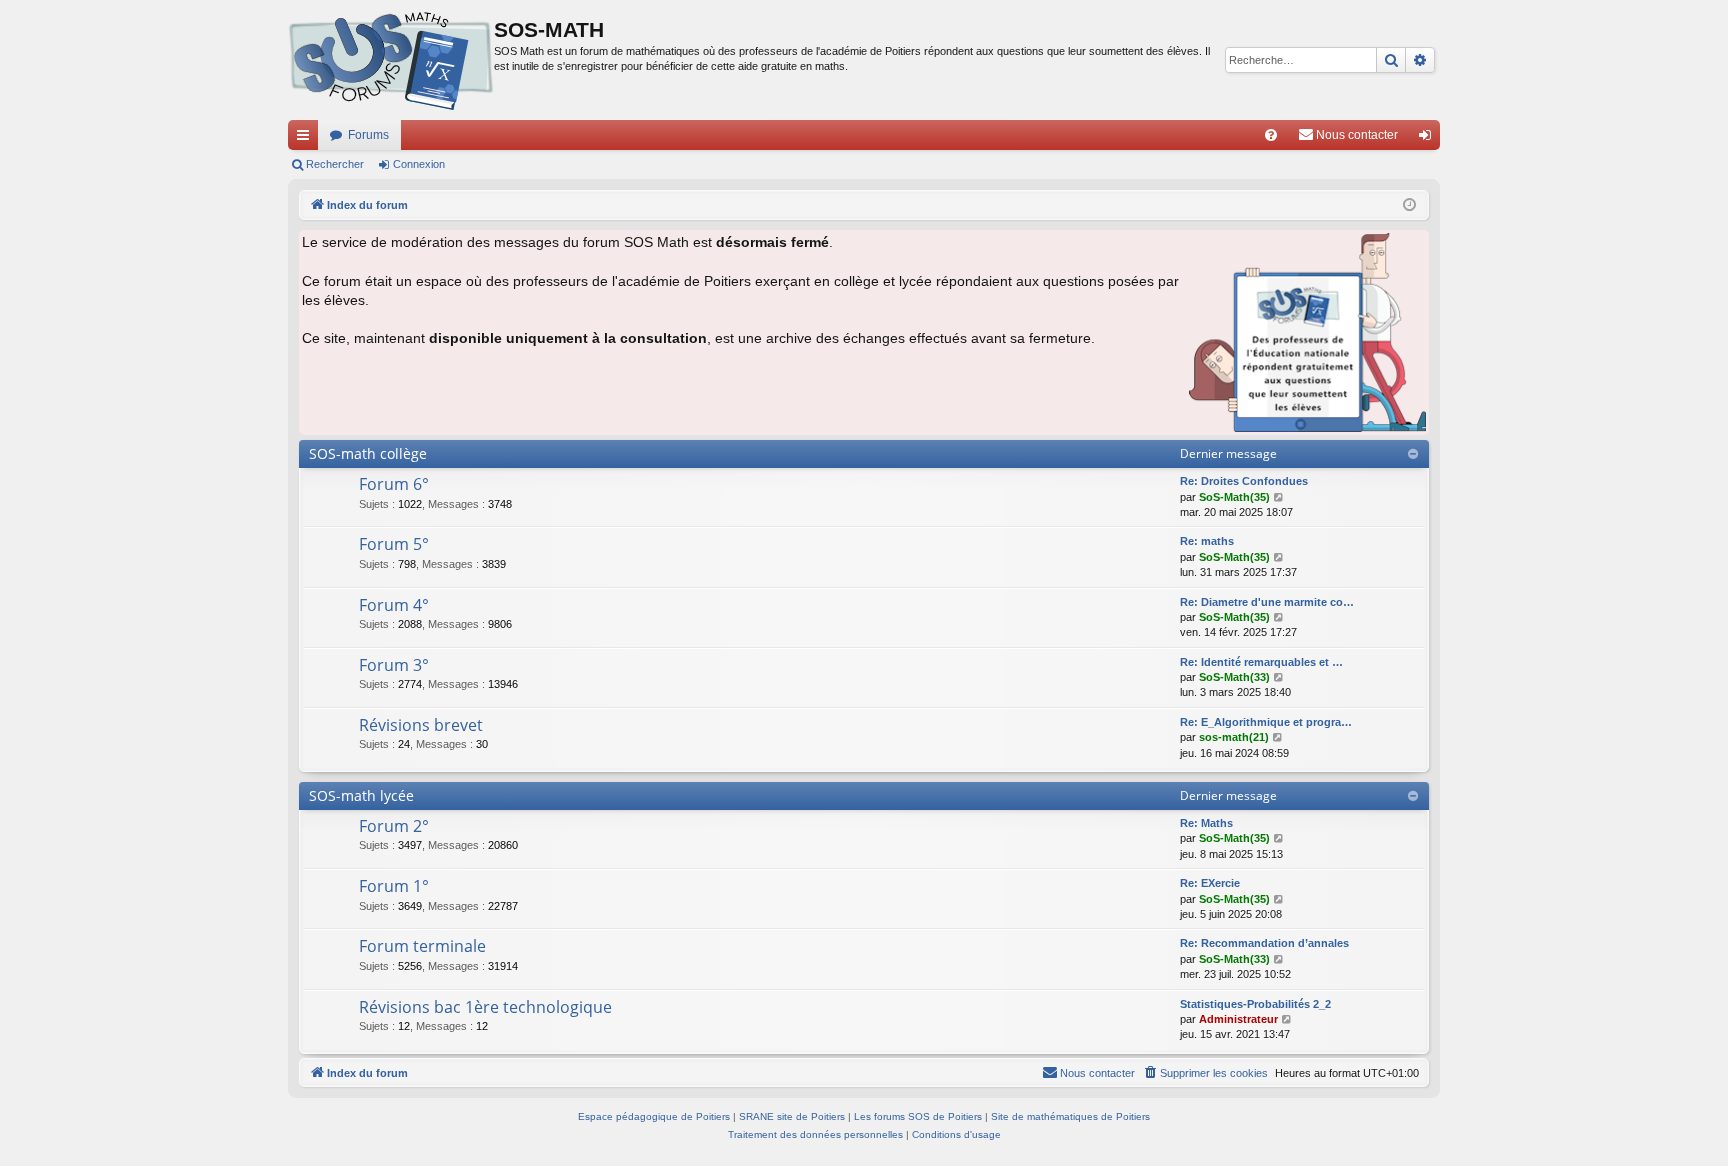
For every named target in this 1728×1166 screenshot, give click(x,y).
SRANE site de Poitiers (792, 1116)
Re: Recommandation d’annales (1264, 943)
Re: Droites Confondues (1244, 481)
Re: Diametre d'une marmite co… (1267, 602)
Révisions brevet (421, 725)
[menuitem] (1271, 135)
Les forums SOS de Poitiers (918, 1116)
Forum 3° (394, 665)
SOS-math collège (368, 453)
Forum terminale (422, 946)
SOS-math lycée (361, 795)
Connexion (419, 164)
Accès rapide (307, 139)
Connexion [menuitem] (1429, 139)
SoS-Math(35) (1234, 497)
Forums (368, 135)
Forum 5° (394, 544)
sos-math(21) (1234, 737)
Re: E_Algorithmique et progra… (1266, 722)
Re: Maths (1206, 823)
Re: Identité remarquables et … (1261, 662)
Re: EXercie (1210, 883)
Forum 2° (394, 826)
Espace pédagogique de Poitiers (654, 1116)
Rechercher (335, 164)
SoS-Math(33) (1234, 677)
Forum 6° (394, 484)
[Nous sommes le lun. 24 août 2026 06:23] (1409, 205)
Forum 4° (394, 605)
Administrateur (1238, 1019)
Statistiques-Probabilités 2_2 (1255, 1004)
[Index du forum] (391, 60)
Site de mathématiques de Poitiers (1070, 1116)
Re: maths (1207, 541)
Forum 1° (394, 886)
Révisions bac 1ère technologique (485, 1007)
